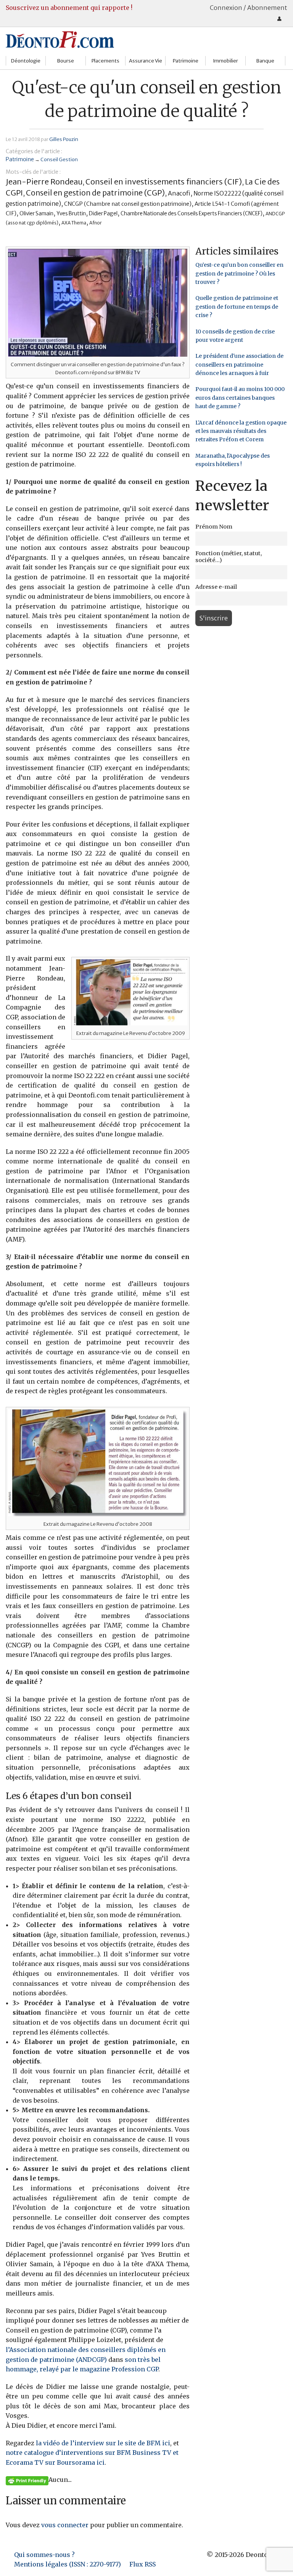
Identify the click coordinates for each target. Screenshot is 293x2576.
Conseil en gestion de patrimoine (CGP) (95, 193)
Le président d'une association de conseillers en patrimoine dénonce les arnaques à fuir (239, 364)
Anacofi (179, 193)
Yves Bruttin (71, 214)
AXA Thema (74, 223)
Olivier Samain (36, 214)
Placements (105, 61)
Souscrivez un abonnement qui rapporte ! (69, 8)
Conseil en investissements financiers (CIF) (164, 182)
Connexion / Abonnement (249, 8)
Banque (265, 61)
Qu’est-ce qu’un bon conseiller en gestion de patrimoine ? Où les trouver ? (239, 273)
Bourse (66, 61)
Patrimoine (186, 61)
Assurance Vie (146, 61)
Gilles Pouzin (64, 139)
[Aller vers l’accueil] (60, 39)
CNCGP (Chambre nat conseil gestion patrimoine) (128, 204)
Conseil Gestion (59, 159)
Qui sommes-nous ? (44, 2555)
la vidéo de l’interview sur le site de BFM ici (103, 2443)
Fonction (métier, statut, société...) (229, 557)
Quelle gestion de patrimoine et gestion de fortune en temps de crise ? (237, 307)
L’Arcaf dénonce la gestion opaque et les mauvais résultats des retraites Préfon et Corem (241, 431)
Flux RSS (142, 2564)
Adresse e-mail (216, 587)
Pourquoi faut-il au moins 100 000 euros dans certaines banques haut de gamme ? (240, 398)
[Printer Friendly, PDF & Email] (27, 2480)
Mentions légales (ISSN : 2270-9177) (68, 2564)
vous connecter (65, 2525)
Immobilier (225, 61)
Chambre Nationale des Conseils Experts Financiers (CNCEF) (192, 214)
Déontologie (26, 61)
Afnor (96, 223)
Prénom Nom (214, 527)
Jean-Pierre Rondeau (44, 182)
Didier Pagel (103, 214)
